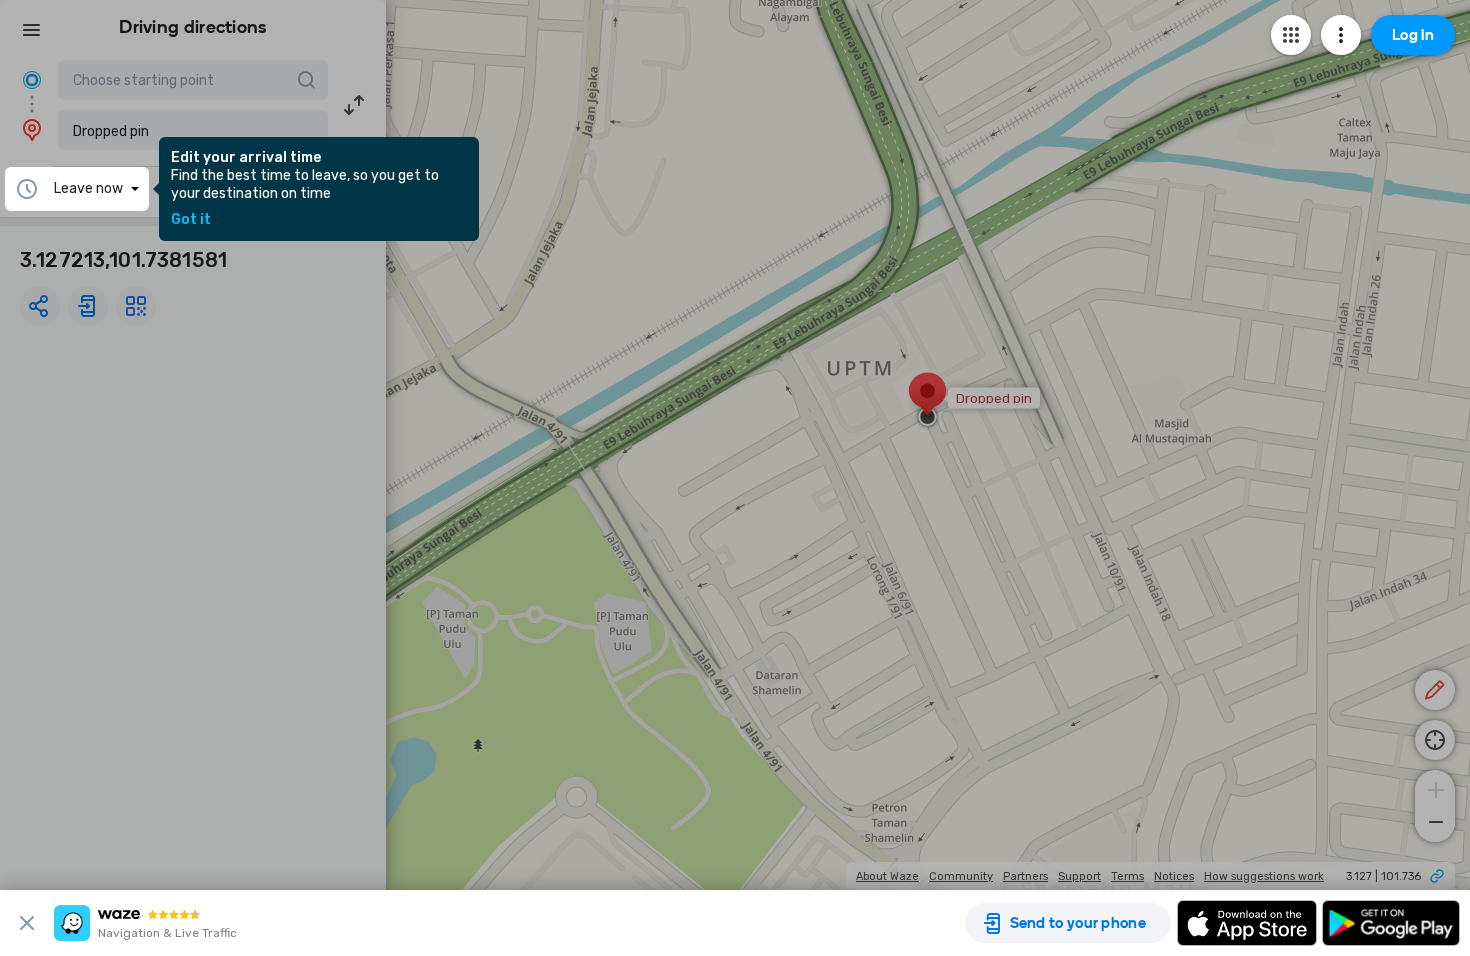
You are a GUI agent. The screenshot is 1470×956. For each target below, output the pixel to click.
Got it (191, 220)
